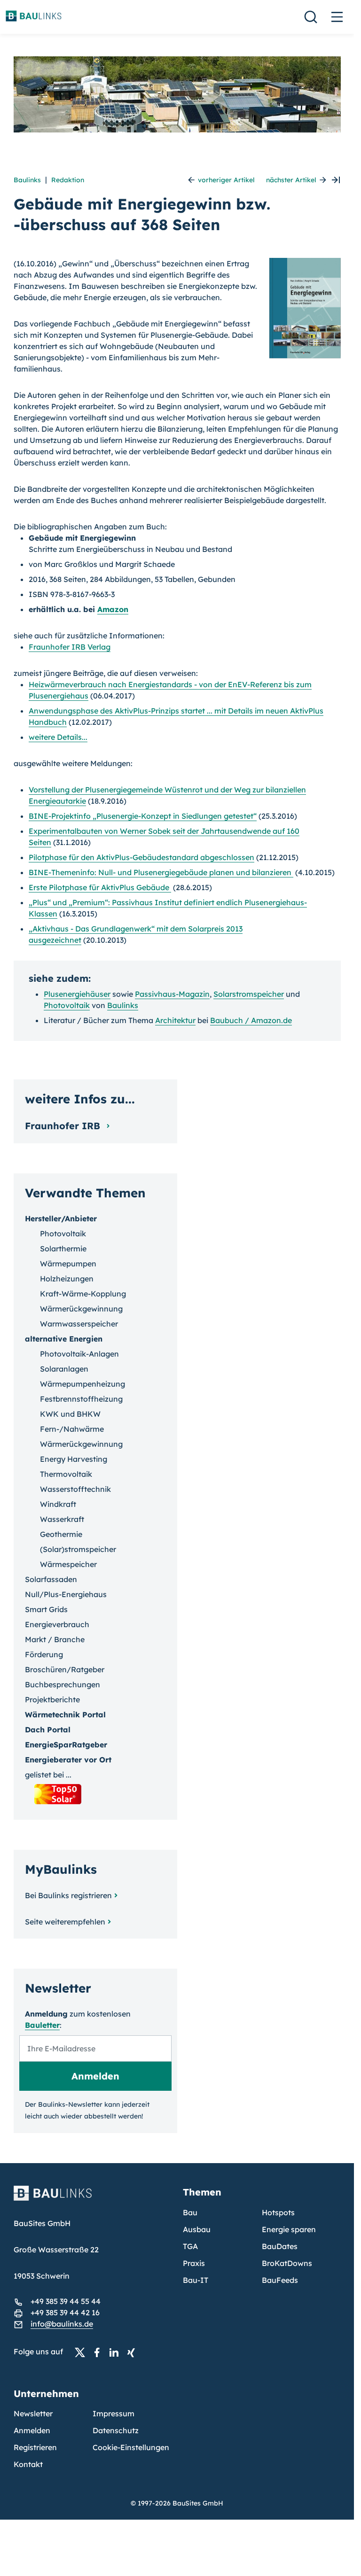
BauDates (280, 2246)
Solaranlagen (64, 1369)
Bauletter (42, 2025)
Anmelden (32, 2430)
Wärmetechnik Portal (65, 1715)
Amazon (113, 609)
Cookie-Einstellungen (131, 2447)
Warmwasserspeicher (79, 1324)
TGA (190, 2246)
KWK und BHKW (70, 1414)
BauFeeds (280, 2280)
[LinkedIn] (117, 2352)
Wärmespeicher (68, 1564)
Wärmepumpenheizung (82, 1384)
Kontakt (28, 2464)
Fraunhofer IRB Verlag (70, 647)
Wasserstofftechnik (75, 1489)
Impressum (114, 2413)
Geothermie (61, 1534)
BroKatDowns (287, 2263)
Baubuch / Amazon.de (251, 1020)
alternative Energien (64, 1339)
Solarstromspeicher (249, 994)
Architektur (175, 1020)
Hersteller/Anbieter (61, 1218)
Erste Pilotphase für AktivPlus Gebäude (100, 887)
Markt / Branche (55, 1639)
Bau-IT (196, 2280)
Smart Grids (46, 1609)
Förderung (44, 1654)
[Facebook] (100, 2352)
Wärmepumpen (68, 1264)
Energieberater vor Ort (68, 1760)
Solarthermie (63, 1249)
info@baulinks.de (62, 2324)
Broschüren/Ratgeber (65, 1669)
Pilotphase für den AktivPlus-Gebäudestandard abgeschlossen (141, 857)
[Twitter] (83, 2352)
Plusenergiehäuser (77, 994)
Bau (190, 2212)
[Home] (93, 2199)
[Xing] (133, 2352)
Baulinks (27, 180)
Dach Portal (48, 1730)
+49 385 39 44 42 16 (65, 2312)
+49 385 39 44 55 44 (66, 2301)
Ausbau (197, 2229)
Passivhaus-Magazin (172, 994)
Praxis (194, 2263)
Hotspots (278, 2212)
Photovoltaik (67, 1005)
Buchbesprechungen (63, 1684)
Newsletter (33, 2413)
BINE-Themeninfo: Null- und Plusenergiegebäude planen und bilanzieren (161, 872)
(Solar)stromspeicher (78, 1549)
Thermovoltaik (66, 1474)
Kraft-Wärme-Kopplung (83, 1294)
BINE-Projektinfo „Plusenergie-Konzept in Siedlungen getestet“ (143, 816)
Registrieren (35, 2447)
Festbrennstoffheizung (81, 1399)
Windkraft (58, 1504)
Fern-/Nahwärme (72, 1429)
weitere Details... (58, 737)
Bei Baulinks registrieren (68, 1895)
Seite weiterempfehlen (65, 1922)
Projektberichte (52, 1699)
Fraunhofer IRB (64, 1126)
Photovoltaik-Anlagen (79, 1354)
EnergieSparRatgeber (66, 1745)
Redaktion (68, 180)
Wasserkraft (62, 1519)
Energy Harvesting (74, 1459)
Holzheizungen (67, 1279)
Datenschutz (116, 2430)
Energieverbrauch (57, 1624)
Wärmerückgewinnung (81, 1309)
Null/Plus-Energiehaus (66, 1594)
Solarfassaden (51, 1579)
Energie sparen (289, 2229)
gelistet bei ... (48, 1775)
